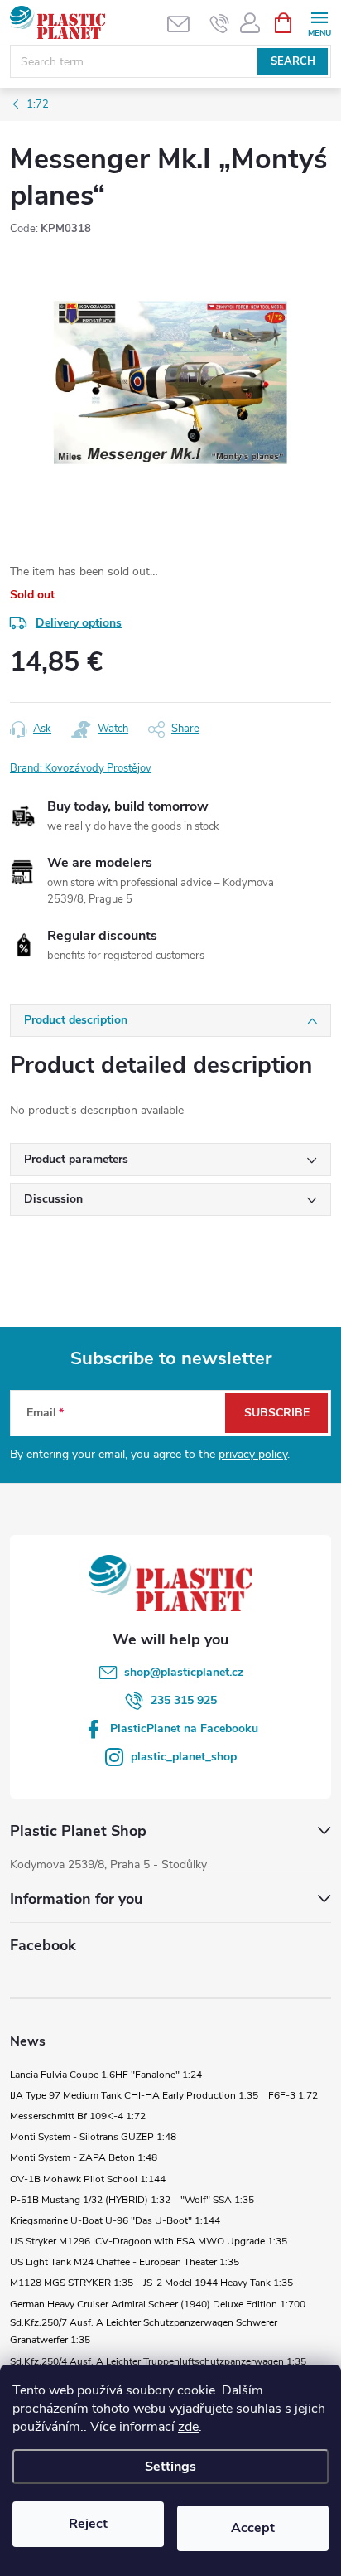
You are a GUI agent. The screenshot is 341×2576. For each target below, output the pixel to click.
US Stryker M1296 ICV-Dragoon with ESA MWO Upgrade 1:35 (149, 2241)
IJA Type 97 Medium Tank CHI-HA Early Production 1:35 (134, 2095)
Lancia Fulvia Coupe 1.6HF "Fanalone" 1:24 (106, 2075)
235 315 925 (184, 1700)
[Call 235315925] (220, 23)
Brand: (81, 768)
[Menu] (319, 22)
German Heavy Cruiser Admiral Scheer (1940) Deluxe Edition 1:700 (158, 2304)
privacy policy (253, 1454)
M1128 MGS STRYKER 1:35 (72, 2283)
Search (293, 61)
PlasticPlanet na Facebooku (184, 1729)
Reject (88, 2524)
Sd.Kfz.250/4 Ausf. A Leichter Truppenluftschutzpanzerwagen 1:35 (158, 2361)
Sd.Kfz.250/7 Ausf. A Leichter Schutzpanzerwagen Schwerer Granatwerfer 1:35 (144, 2331)
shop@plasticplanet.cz (184, 1672)
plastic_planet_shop (184, 1757)
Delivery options (79, 623)
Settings (170, 2467)
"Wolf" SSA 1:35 (217, 2200)
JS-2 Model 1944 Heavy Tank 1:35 (218, 2283)
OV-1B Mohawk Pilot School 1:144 (88, 2179)
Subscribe (277, 1413)
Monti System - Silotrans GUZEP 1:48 (93, 2137)
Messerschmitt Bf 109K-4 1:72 (78, 2116)
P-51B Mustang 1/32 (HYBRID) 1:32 (90, 2200)
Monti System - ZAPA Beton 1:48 (84, 2157)
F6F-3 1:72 (293, 2095)
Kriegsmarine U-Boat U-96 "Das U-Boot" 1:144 (115, 2220)
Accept (253, 2528)
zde (188, 2427)
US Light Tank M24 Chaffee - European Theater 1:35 (125, 2262)
